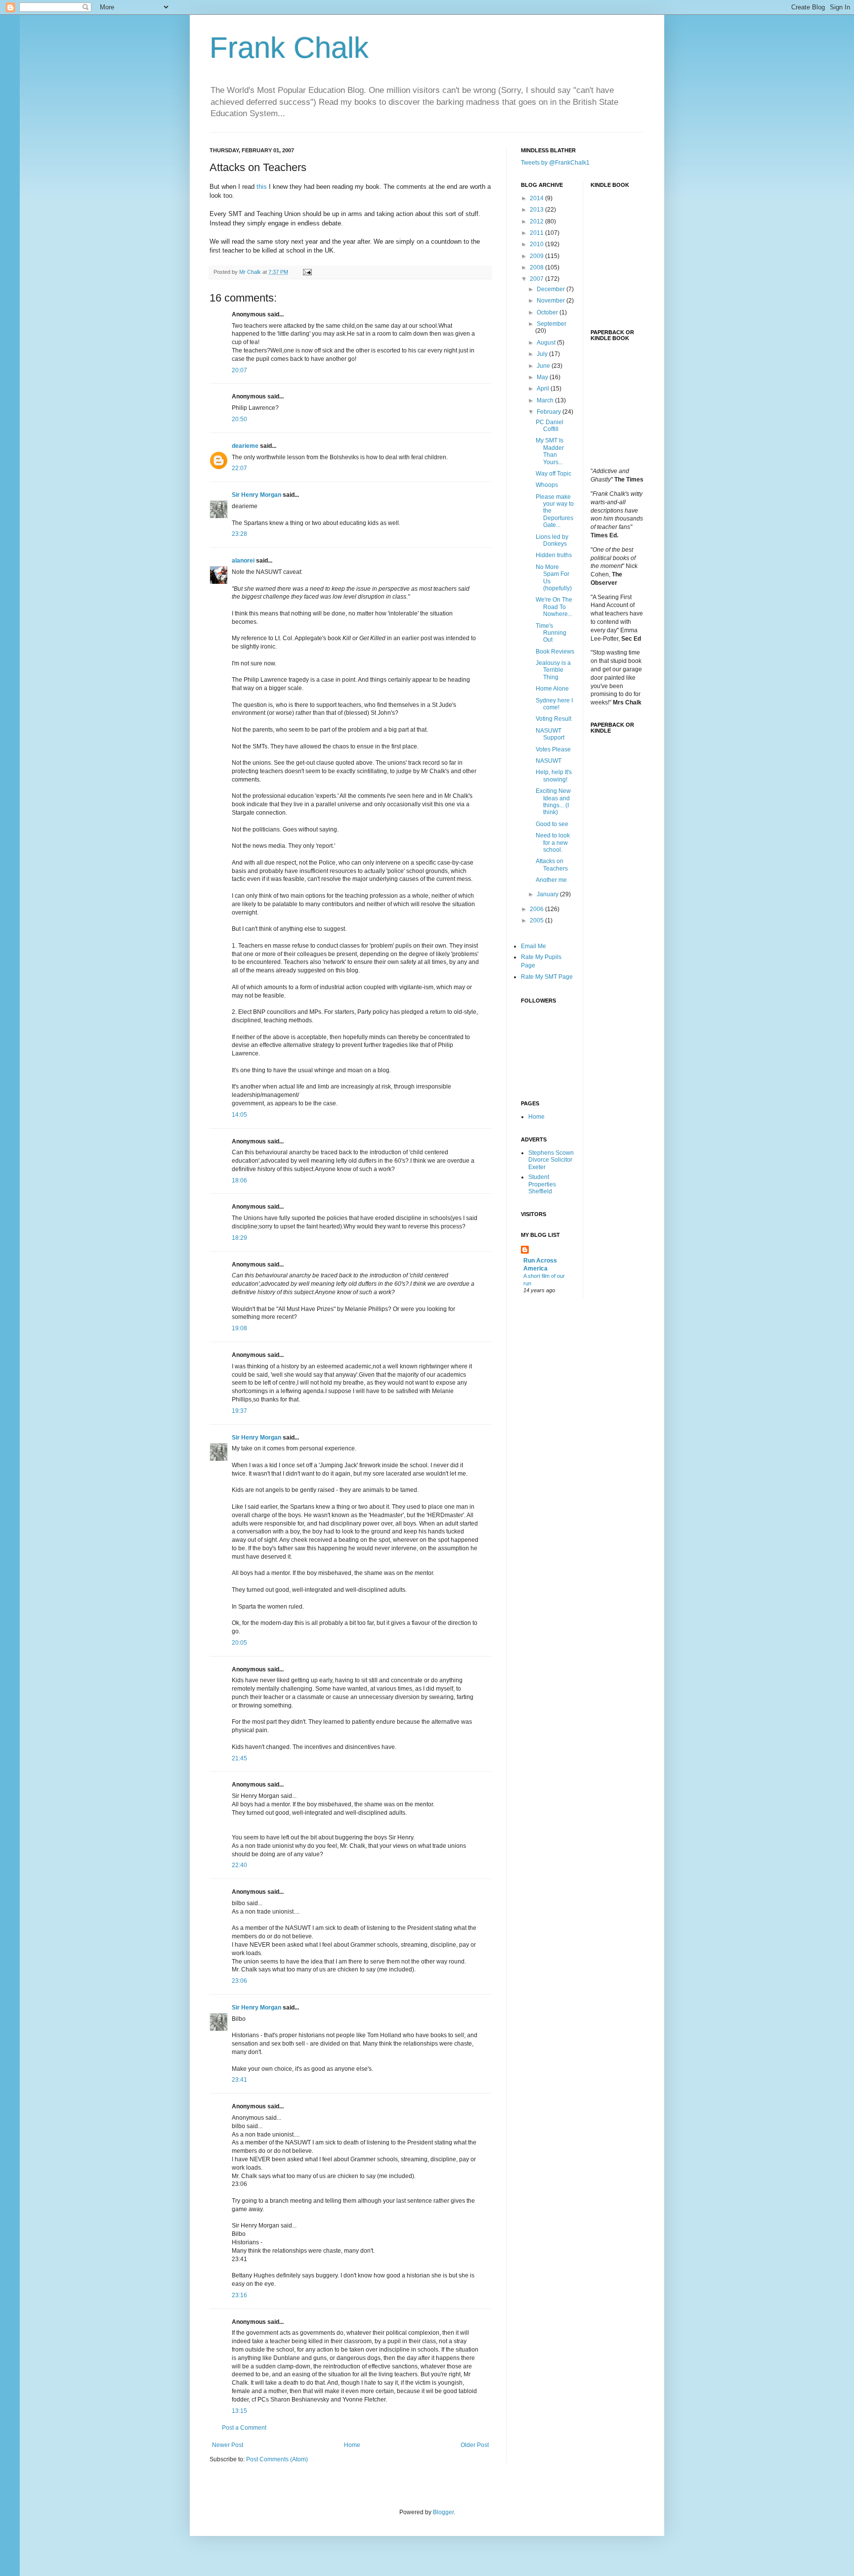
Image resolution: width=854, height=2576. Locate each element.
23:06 (239, 1981)
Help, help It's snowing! (554, 776)
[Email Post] (307, 272)
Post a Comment (244, 2428)
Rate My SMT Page (547, 977)
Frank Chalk (289, 48)
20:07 (239, 370)
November (552, 301)
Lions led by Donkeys (552, 540)
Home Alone (552, 689)
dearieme (245, 446)
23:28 (239, 534)
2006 (537, 909)
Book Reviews (555, 652)
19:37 (239, 1411)
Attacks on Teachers (552, 865)
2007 (537, 279)
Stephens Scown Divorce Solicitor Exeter (551, 1160)
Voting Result (554, 719)
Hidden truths (554, 555)
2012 (537, 221)
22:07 (239, 468)
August (547, 343)
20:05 (239, 1643)
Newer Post (228, 2445)
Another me (551, 880)
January (548, 894)
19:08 (239, 1328)
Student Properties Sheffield (542, 1184)
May (543, 377)
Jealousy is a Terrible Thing (553, 670)
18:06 (239, 1180)
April (544, 389)
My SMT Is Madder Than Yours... (550, 451)
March (546, 400)
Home (352, 2445)
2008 (537, 267)
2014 (537, 198)
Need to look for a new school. (553, 843)
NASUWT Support (550, 734)
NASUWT (549, 761)
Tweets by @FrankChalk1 (555, 163)
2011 (537, 233)
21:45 (239, 1758)
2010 (537, 244)
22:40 (239, 1865)
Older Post (475, 2445)
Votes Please (553, 749)
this (262, 187)
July (543, 354)
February (550, 412)
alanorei (243, 561)
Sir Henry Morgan (256, 495)
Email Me (534, 946)
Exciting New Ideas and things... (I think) (553, 802)
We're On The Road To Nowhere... (554, 607)
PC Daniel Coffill (550, 426)
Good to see (552, 824)
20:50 (239, 419)
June (544, 366)
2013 (537, 210)
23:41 (239, 2080)
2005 (537, 920)
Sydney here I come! (554, 704)
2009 (537, 256)
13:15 (239, 2411)
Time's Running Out (551, 633)
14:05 (239, 1115)
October (548, 312)
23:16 (239, 2295)
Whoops (547, 485)
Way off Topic (554, 474)
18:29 (239, 1238)
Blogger (443, 2512)
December (552, 289)
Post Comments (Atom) (277, 2459)
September (552, 324)
